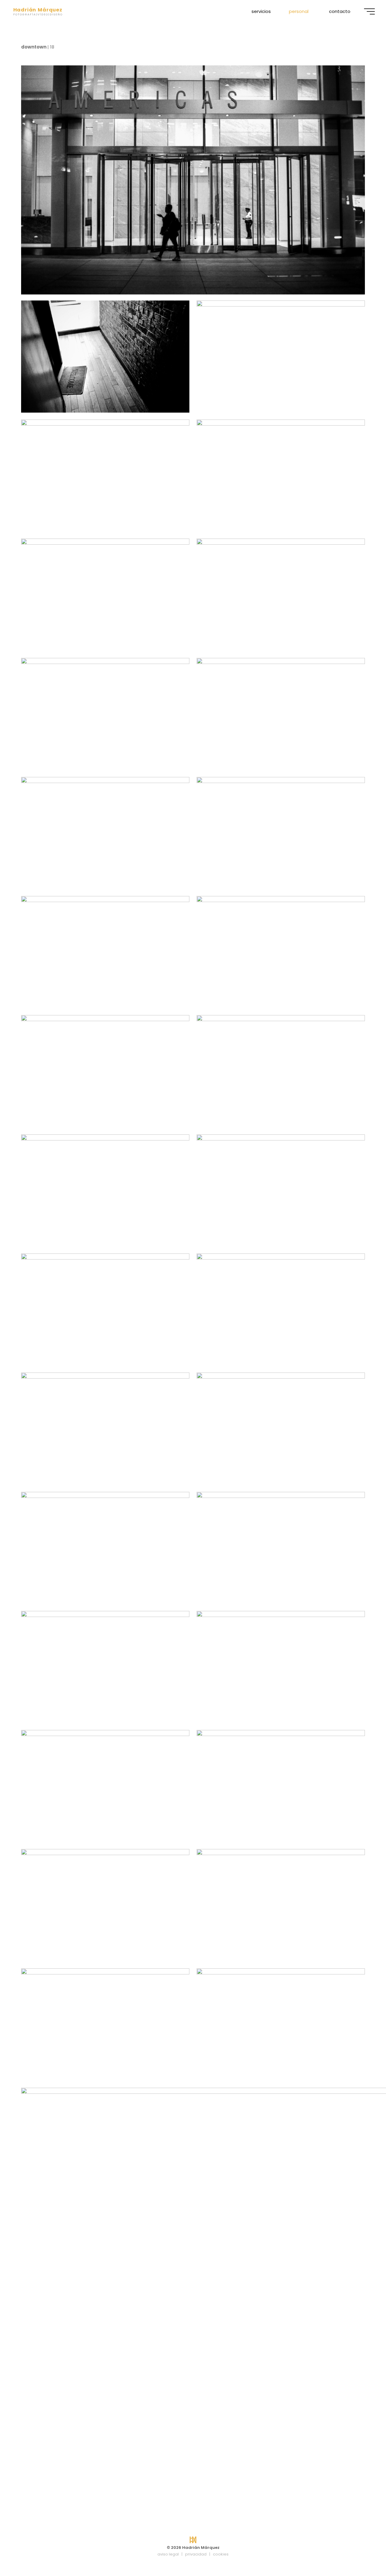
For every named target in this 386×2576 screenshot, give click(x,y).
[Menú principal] (369, 11)
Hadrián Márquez (38, 10)
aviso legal (168, 2554)
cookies (221, 2554)
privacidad (196, 2554)
